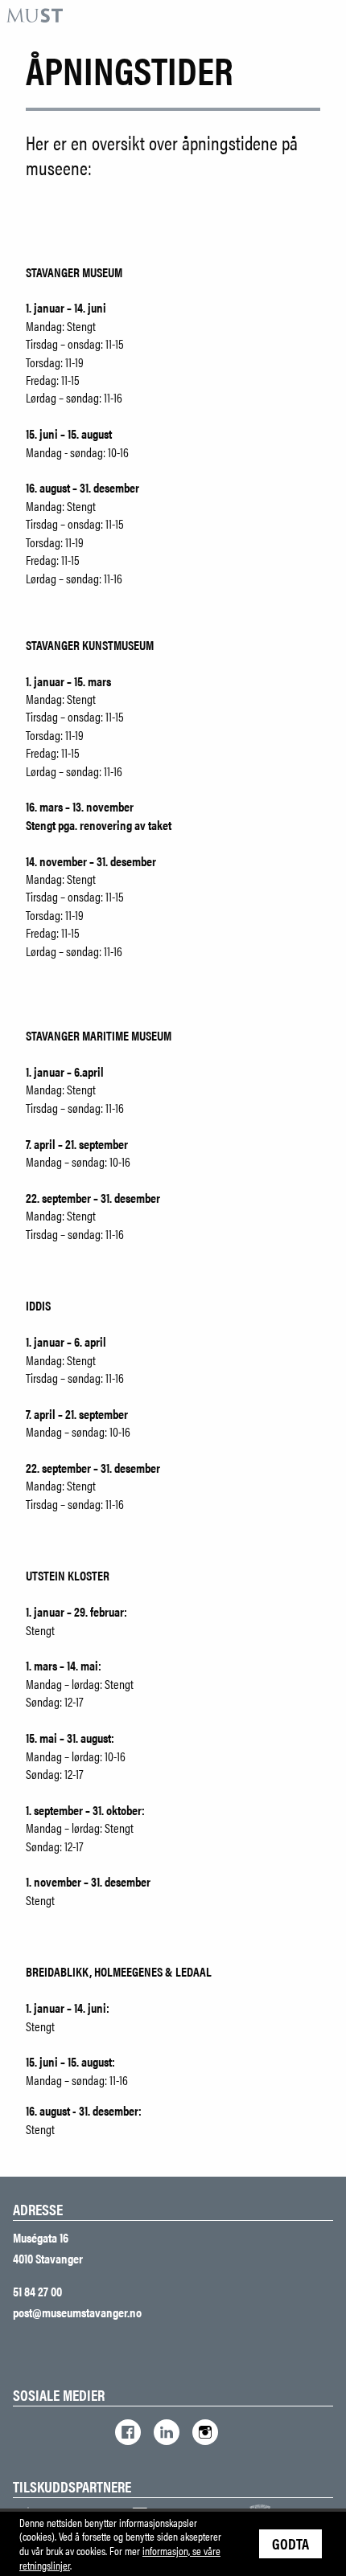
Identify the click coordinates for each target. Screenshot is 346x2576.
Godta (290, 2543)
